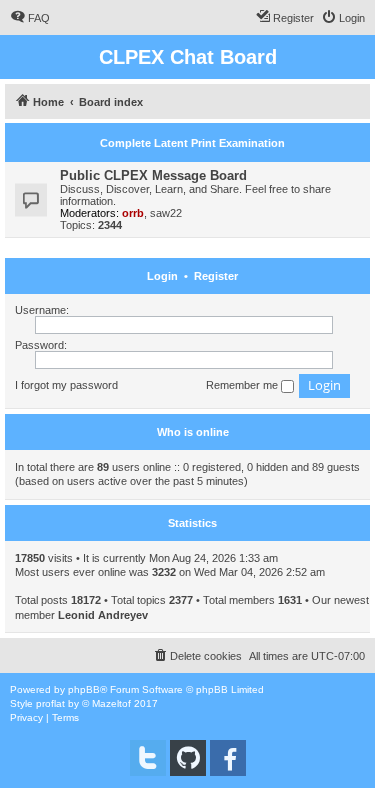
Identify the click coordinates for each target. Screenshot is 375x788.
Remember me (243, 385)
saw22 (166, 213)
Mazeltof (111, 703)
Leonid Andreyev (103, 615)
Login (162, 276)
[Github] (188, 758)
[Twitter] (148, 758)
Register (216, 276)
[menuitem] (30, 18)
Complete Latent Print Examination (192, 143)
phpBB (84, 689)
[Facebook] (228, 758)
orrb (133, 213)
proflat (50, 703)
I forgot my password (66, 385)
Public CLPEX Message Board (153, 175)
